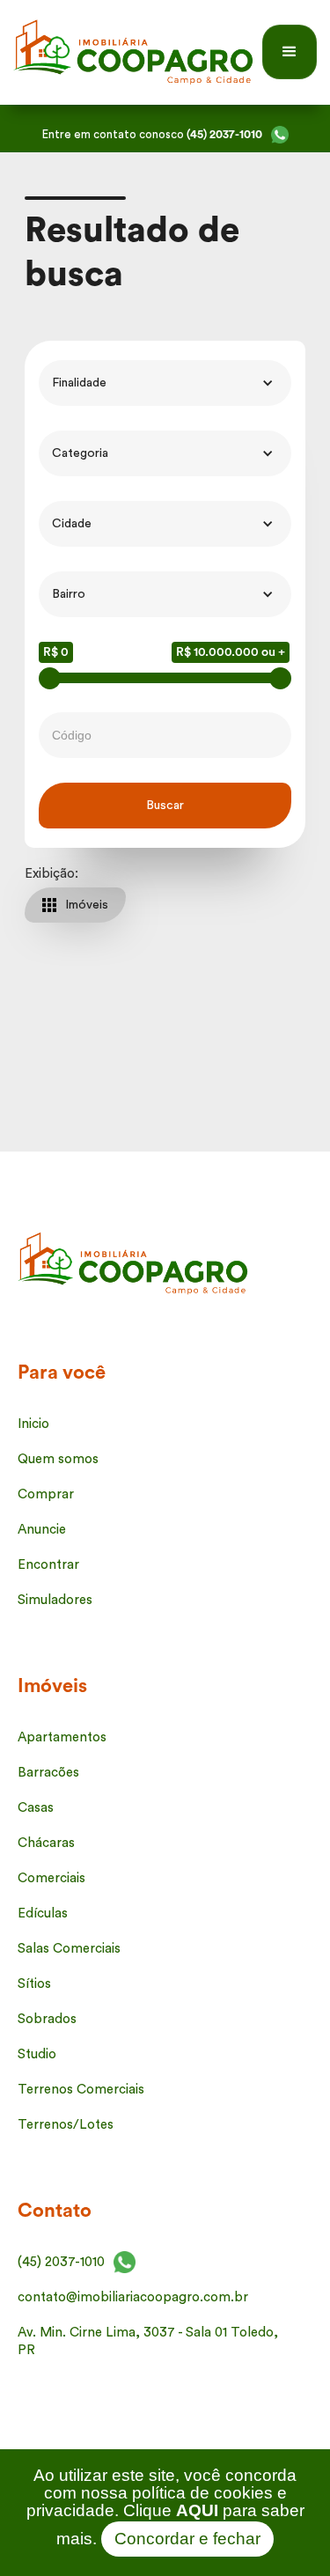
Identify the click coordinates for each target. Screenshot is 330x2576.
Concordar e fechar (187, 2539)
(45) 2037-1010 (61, 2262)
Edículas (43, 1914)
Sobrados (47, 2019)
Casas (36, 1808)
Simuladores (55, 1600)
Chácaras (46, 1843)
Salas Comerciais (69, 1949)
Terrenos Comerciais (81, 2090)
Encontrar (48, 1565)
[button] (290, 52)
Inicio (33, 1424)
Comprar (46, 1494)
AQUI (197, 2510)
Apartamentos (62, 1737)
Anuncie (42, 1530)
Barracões (48, 1773)
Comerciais (51, 1878)
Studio (37, 2054)
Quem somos (58, 1459)
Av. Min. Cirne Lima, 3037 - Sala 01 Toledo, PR (148, 2341)
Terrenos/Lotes (66, 2125)
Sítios (34, 1984)
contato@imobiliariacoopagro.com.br (133, 2297)
